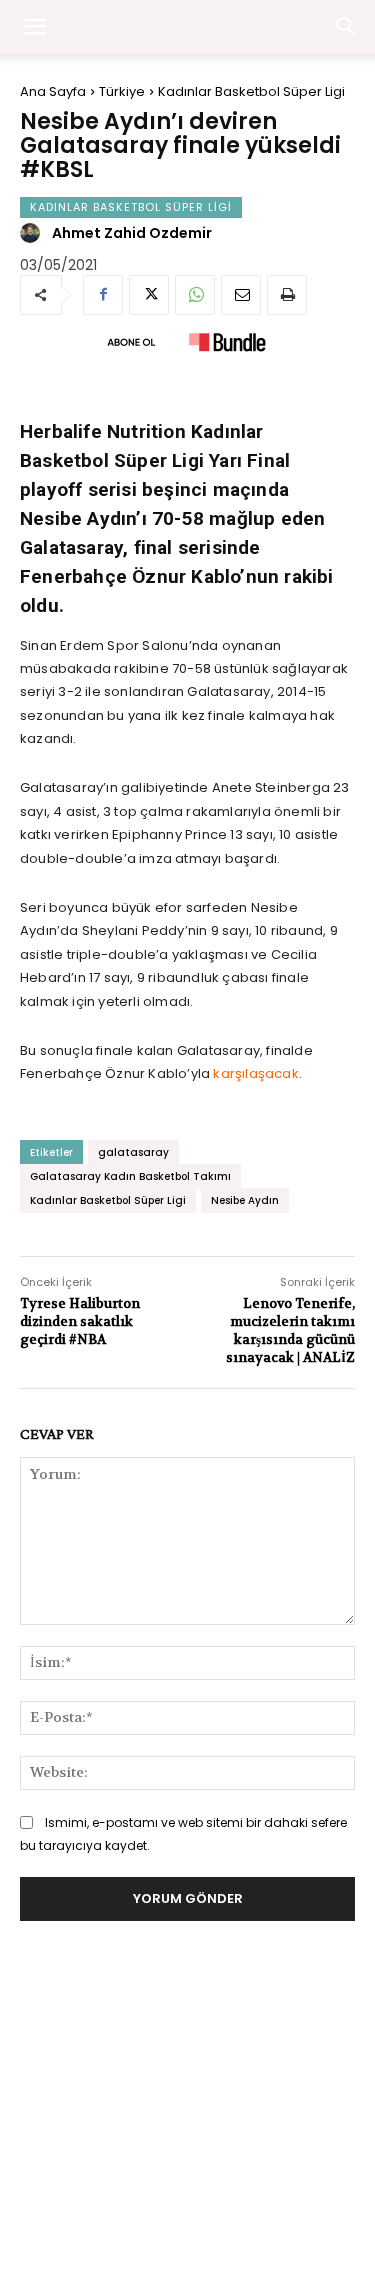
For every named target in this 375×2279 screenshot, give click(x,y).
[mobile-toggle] (34, 27)
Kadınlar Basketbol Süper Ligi (251, 91)
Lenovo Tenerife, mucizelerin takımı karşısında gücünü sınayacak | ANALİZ (290, 1331)
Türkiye (122, 91)
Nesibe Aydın (245, 1200)
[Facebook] (103, 295)
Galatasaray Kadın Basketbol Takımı (130, 1176)
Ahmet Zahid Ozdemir (132, 233)
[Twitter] (149, 295)
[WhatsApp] (195, 295)
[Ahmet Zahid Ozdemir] (33, 233)
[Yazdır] (287, 295)
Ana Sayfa (53, 91)
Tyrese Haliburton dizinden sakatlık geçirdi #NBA (80, 1321)
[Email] (241, 295)
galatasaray (133, 1152)
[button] (347, 27)
